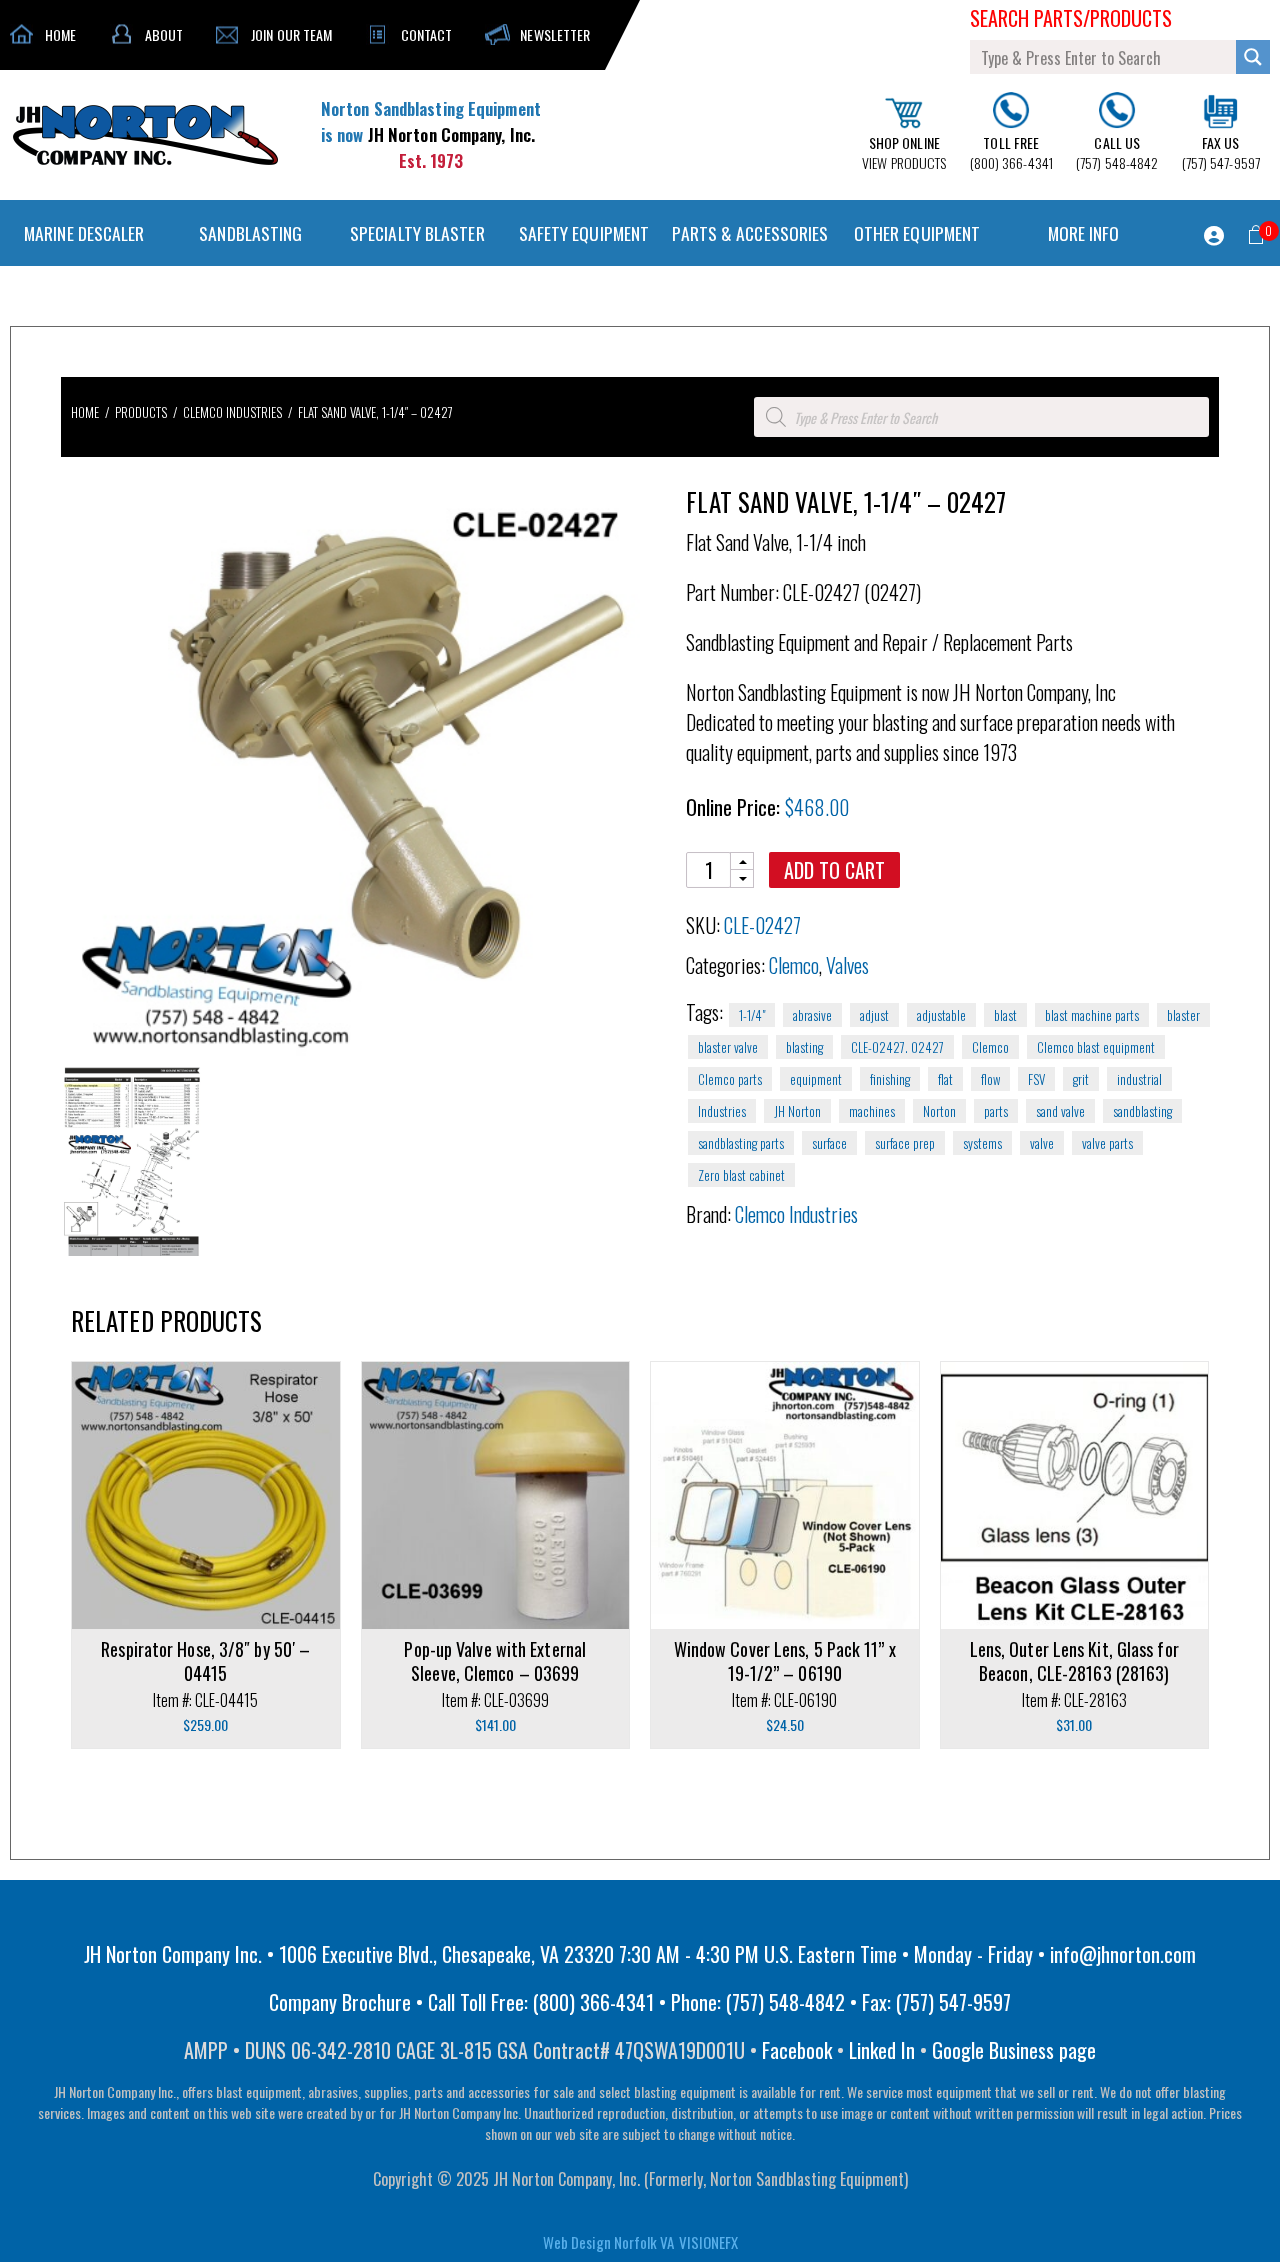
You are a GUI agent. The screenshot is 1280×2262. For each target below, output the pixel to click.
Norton (939, 1111)
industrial (1139, 1079)
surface (829, 1143)
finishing (890, 1079)
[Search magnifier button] (1253, 57)
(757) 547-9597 (1221, 152)
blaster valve (728, 1047)
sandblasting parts (741, 1143)
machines (872, 1111)
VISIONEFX (708, 2242)
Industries (722, 1111)
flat (945, 1079)
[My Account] (1214, 236)
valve (1042, 1143)
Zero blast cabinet (741, 1175)
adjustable (941, 1015)
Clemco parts (730, 1079)
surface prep (905, 1143)
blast (1005, 1015)
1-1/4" (752, 1015)
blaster (1183, 1015)
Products (141, 412)
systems (982, 1143)
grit (1081, 1079)
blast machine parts (1092, 1015)
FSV (1036, 1079)
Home (85, 412)
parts (996, 1111)
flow (990, 1079)
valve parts (1107, 1143)
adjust (874, 1015)
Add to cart (834, 870)
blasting (804, 1047)
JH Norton (797, 1111)
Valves (847, 965)
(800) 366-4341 (1011, 152)
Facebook (797, 2050)
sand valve (1060, 1111)
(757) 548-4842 (1117, 152)
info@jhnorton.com (1123, 1954)
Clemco (794, 965)
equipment (816, 1079)
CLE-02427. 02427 (897, 1047)
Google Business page (1014, 2050)
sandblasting (1142, 1111)
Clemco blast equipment (1096, 1047)
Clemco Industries (232, 412)
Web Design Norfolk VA (608, 2242)
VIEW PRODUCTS (904, 152)
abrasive (812, 1015)
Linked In (882, 2050)
